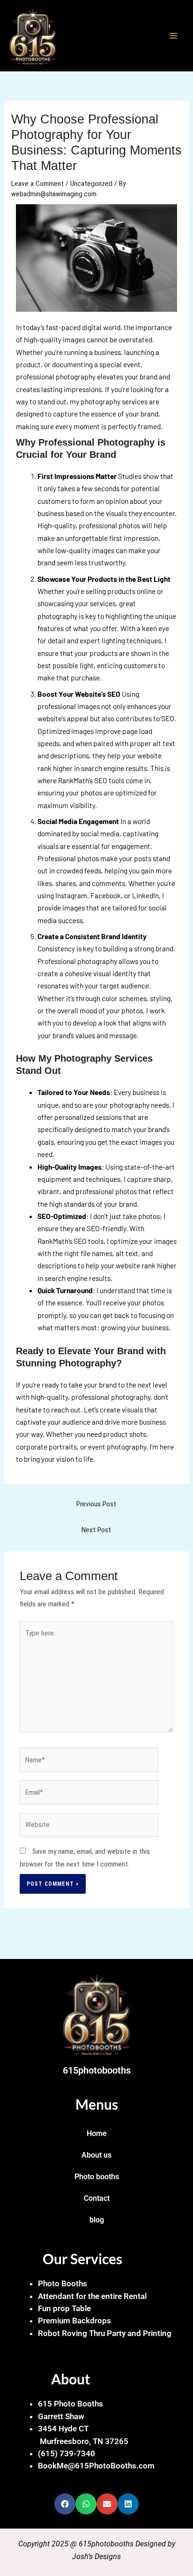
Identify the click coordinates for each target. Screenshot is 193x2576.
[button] (65, 2504)
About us (96, 2155)
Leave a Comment (37, 184)
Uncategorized (91, 184)
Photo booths (97, 2177)
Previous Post (96, 1504)
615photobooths (97, 2070)
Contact (97, 2198)
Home (97, 2134)
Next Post (96, 1530)
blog (97, 2220)
